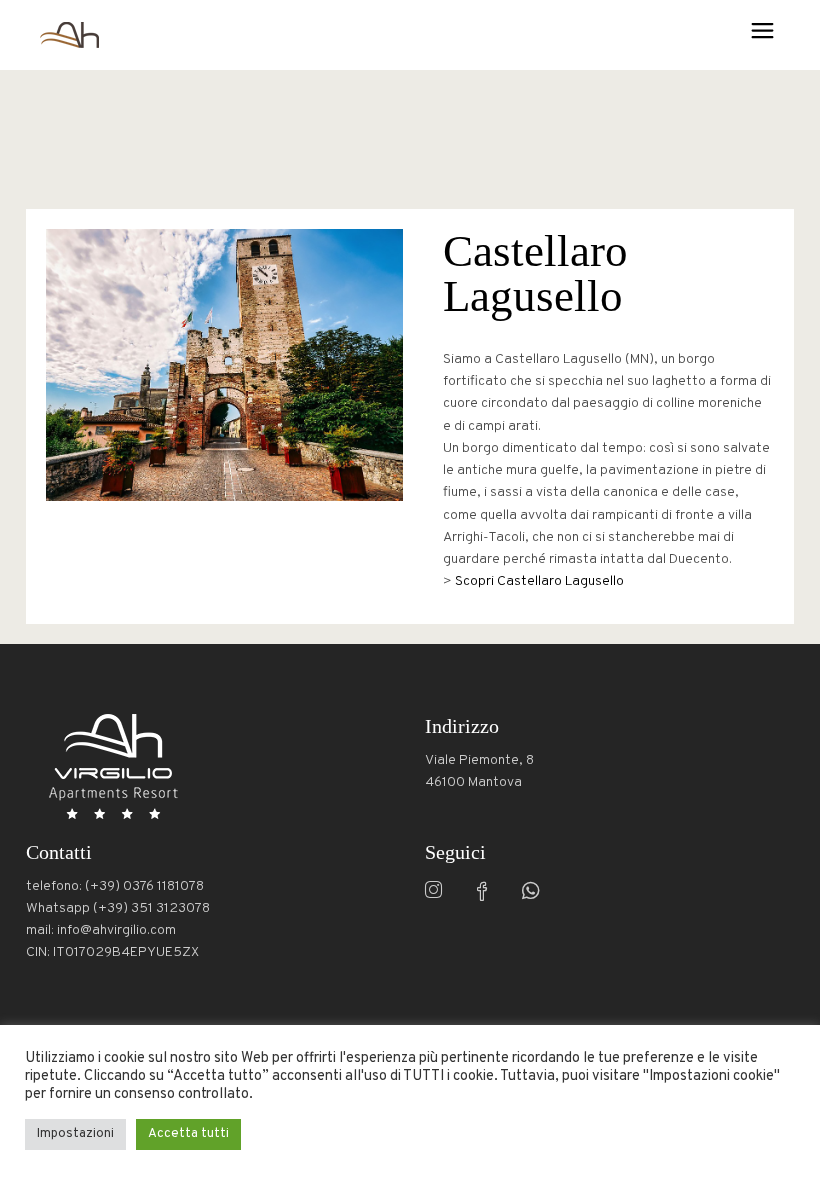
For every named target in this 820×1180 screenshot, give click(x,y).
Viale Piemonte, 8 (479, 760)
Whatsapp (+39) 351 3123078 (118, 908)
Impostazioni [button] (75, 1134)
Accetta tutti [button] (188, 1134)
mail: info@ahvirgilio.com (101, 930)
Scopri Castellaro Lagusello (539, 581)
